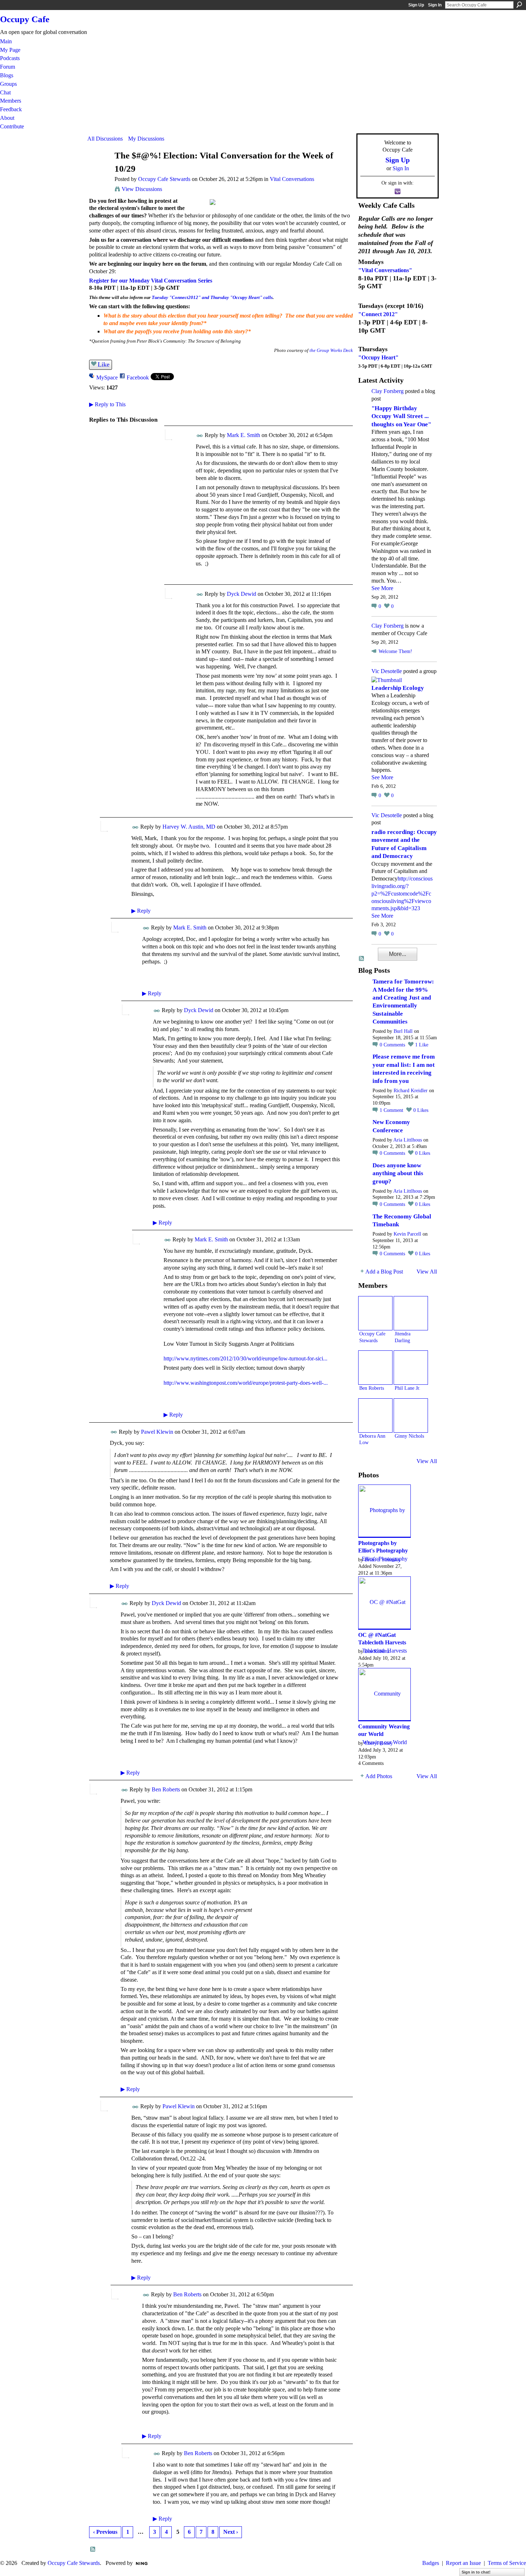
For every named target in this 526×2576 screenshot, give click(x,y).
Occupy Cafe (25, 19)
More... (398, 954)
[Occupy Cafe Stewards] (99, 169)
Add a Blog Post (384, 1272)
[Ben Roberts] (375, 1368)
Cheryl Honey (379, 1743)
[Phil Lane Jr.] (411, 1368)
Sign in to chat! (476, 2572)
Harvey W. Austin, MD (189, 827)
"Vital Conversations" (385, 270)
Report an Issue (463, 2563)
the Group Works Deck (331, 350)
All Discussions (105, 139)
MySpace (107, 377)
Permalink (200, 436)
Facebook (138, 377)
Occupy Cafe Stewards (164, 179)
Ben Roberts (166, 1789)
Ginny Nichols (409, 1436)
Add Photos (379, 1776)
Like (104, 364)
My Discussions (146, 139)
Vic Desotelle (387, 671)
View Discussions (142, 189)
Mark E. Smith (243, 435)
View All (427, 1272)
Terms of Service (507, 2563)
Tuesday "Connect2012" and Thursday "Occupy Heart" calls (212, 297)
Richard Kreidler (411, 1091)
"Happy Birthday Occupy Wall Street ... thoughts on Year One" (401, 416)
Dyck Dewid (242, 594)
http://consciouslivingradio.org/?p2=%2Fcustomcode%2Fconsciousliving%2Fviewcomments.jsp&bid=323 (402, 893)
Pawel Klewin (157, 1432)
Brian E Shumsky (383, 1560)
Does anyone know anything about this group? (398, 1173)
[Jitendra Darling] (411, 1313)
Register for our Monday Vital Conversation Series (151, 281)
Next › (231, 2532)
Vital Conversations (292, 179)
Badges (431, 2563)
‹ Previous (105, 2532)
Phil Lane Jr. (408, 1388)
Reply (141, 911)
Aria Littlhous (408, 1140)
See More (382, 588)
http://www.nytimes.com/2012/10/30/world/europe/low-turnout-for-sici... (245, 1358)
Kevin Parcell (407, 1234)
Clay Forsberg (388, 391)
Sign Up (416, 5)
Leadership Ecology (398, 688)
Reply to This (107, 404)
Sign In (435, 5)
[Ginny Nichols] (411, 1415)
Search (519, 5)
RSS (93, 2550)
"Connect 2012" (378, 314)
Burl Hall (403, 1031)
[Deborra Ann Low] (375, 1415)
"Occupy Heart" (378, 357)
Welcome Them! (395, 651)
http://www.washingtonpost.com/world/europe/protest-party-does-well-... (246, 1383)
